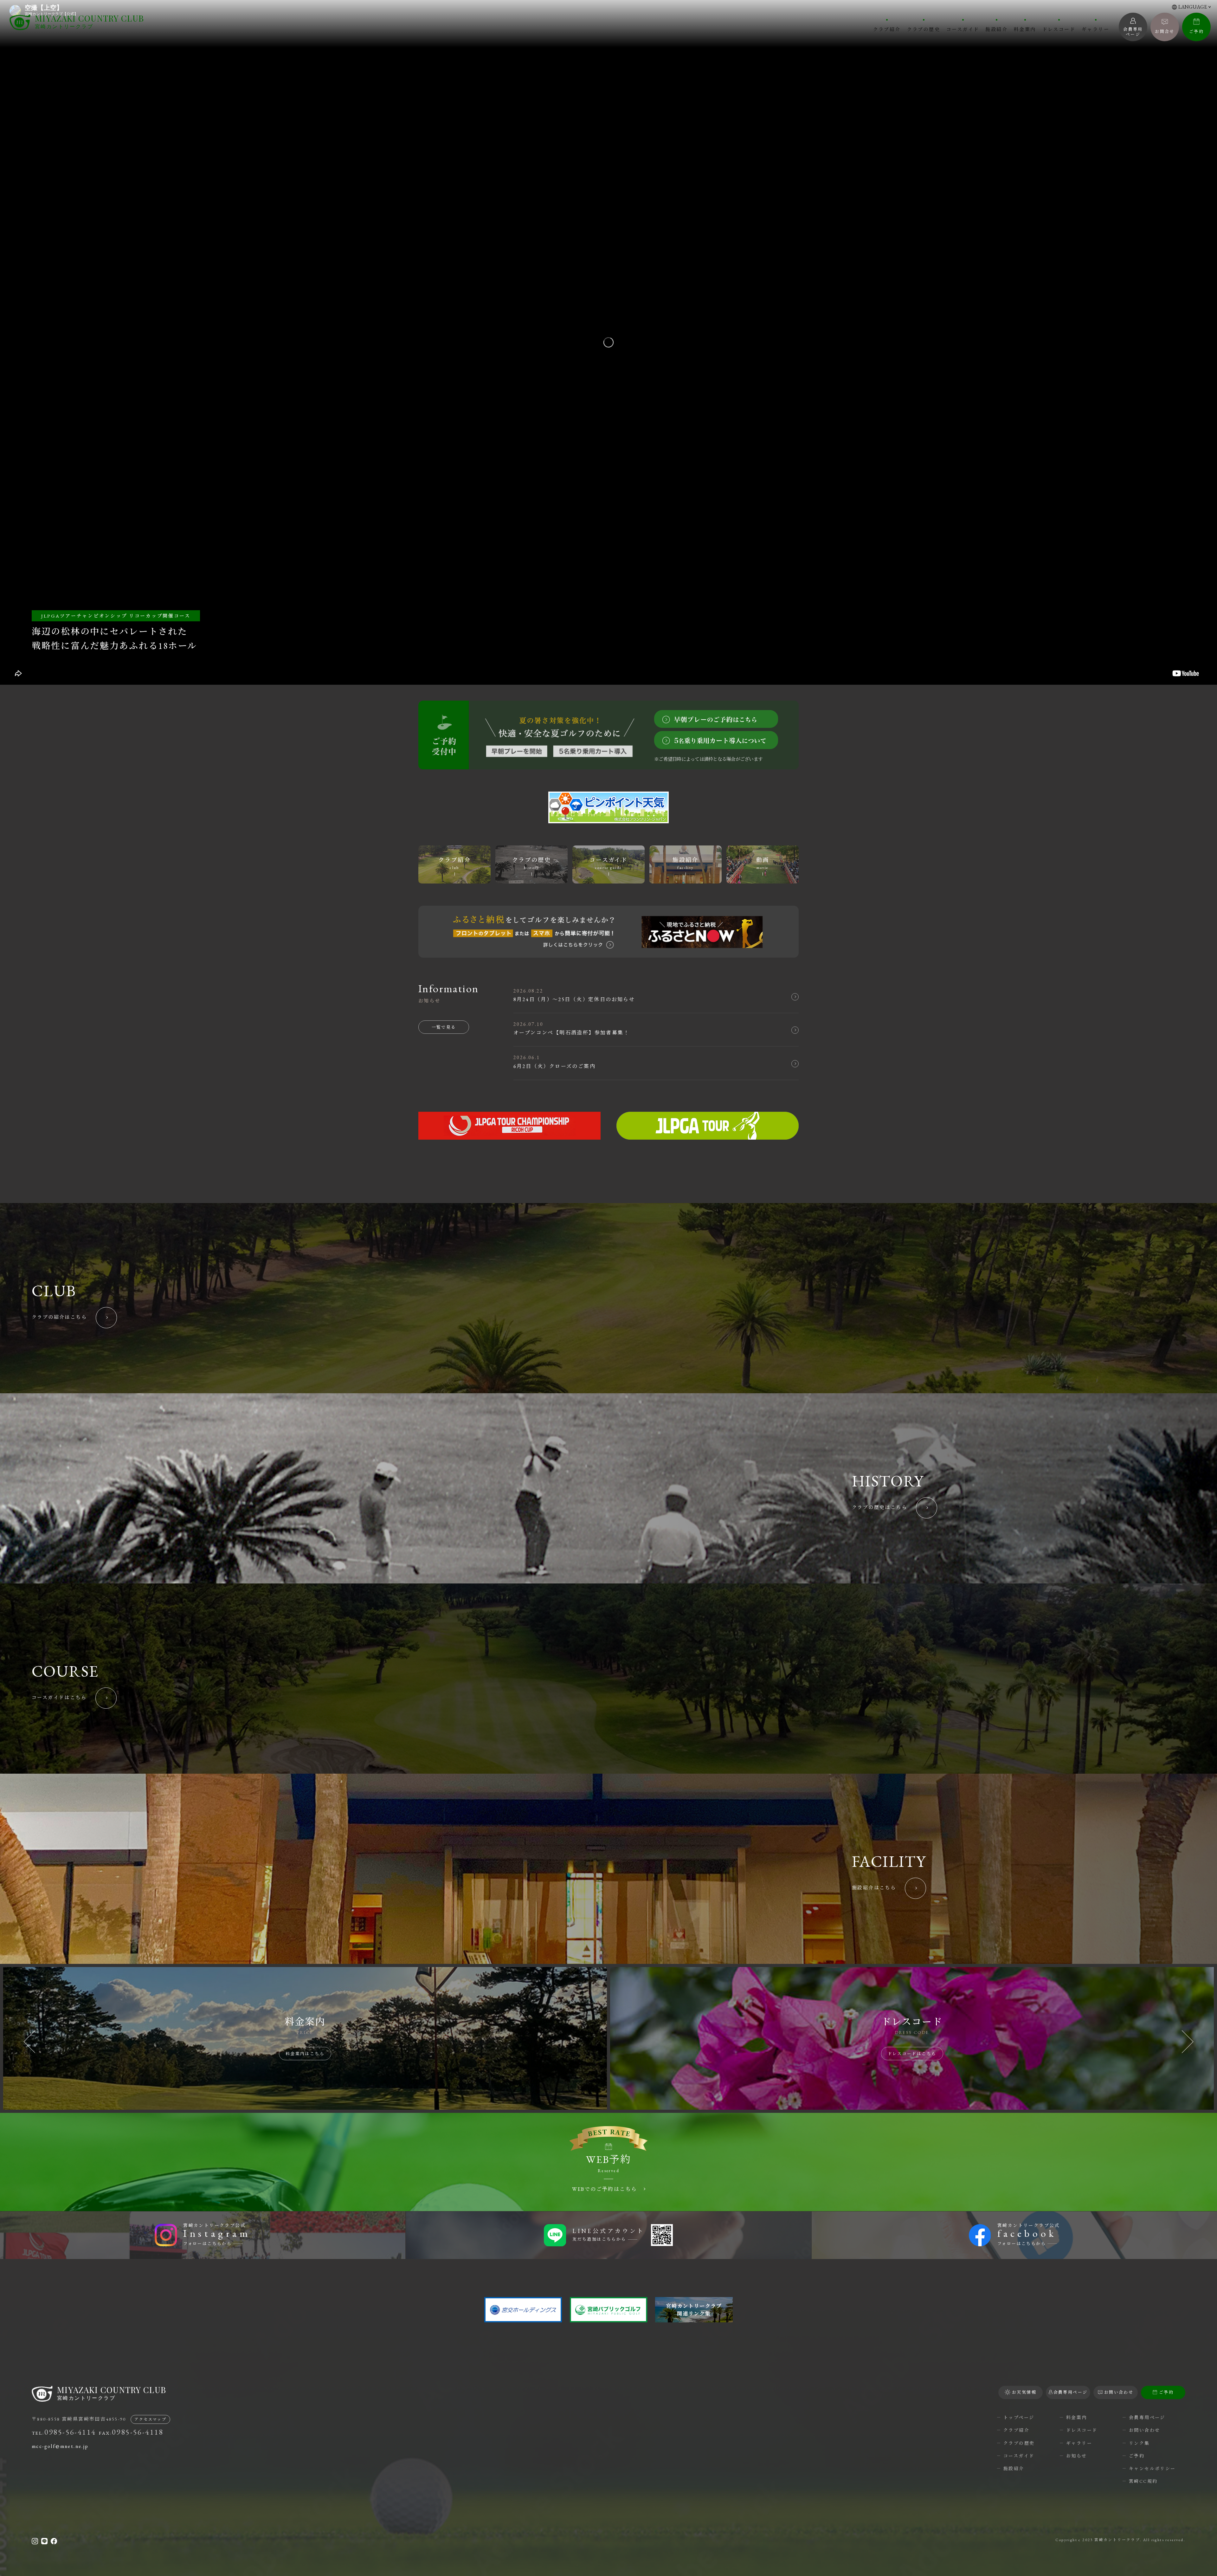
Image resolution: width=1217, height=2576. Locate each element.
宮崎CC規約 (1143, 2481)
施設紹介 (996, 29)
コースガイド (963, 29)
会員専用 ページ (1133, 32)
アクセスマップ (150, 2419)
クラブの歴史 (924, 29)
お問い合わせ (1144, 2430)
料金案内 (1025, 29)
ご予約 (1196, 32)
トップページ (1019, 2417)
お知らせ (1077, 2456)
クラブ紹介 (887, 29)
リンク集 (1139, 2443)
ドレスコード (1059, 29)
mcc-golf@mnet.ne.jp (60, 2446)
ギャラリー (1095, 29)
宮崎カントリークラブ (89, 22)
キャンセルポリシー (1152, 2469)
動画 (763, 863)
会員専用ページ (1147, 2417)
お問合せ (1165, 32)
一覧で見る (444, 1027)
